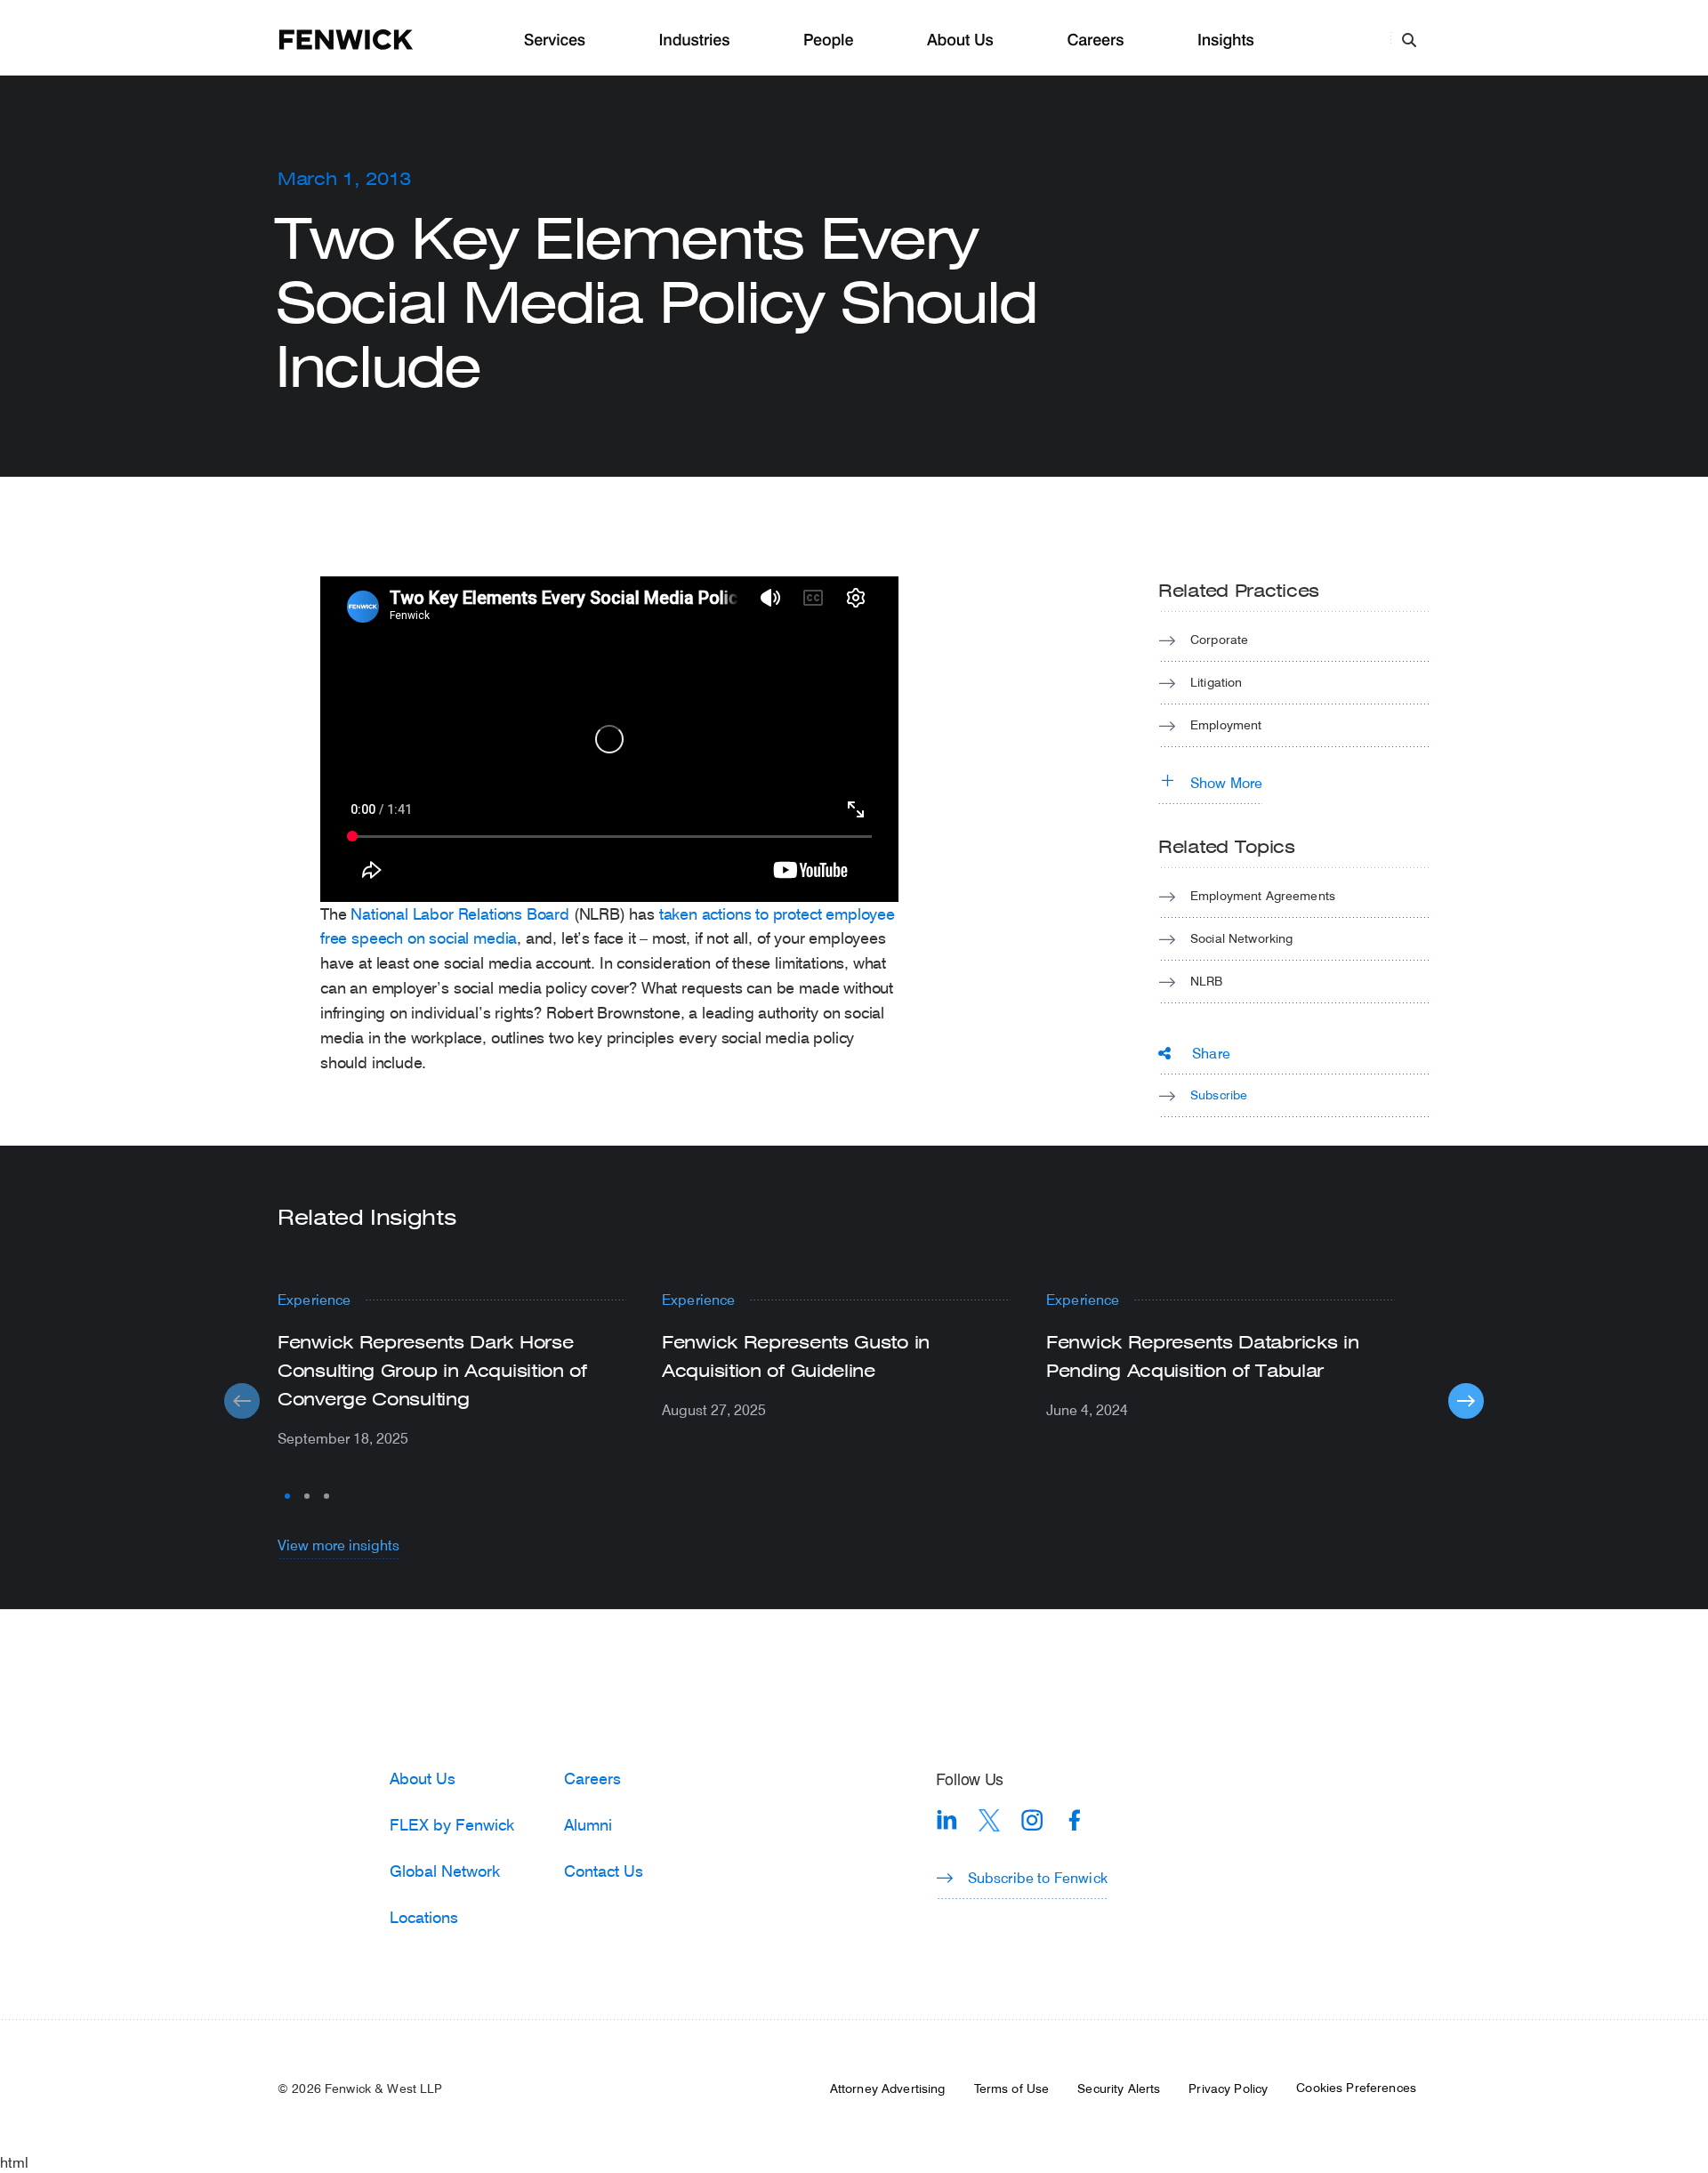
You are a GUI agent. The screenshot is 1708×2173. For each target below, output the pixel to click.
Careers (1095, 40)
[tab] (287, 1496)
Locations (424, 1917)
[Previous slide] (242, 1401)
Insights (1226, 40)
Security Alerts (1119, 2088)
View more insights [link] (338, 1545)
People (828, 40)
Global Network (445, 1871)
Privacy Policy (1228, 2088)
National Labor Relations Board (460, 913)
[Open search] (1409, 39)
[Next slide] (1466, 1401)
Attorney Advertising (888, 2088)
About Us (960, 40)
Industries (695, 40)
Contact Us (604, 1871)
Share (1211, 1053)
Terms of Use (1012, 2088)
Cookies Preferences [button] (1356, 2088)
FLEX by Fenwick (452, 1824)
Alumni (588, 1824)
